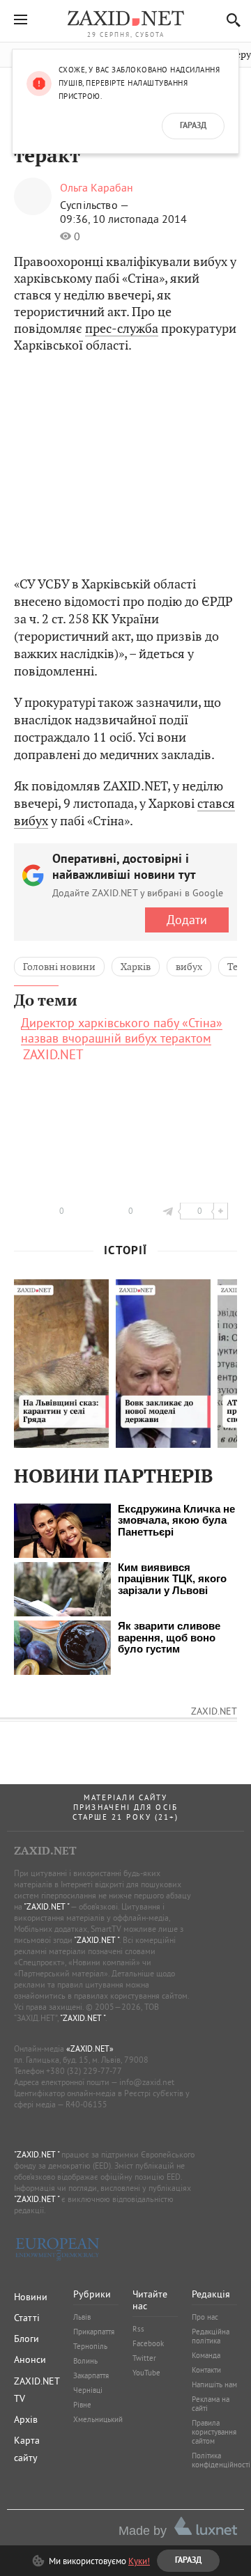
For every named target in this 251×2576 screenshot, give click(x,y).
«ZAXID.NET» (90, 2048)
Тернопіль (90, 2346)
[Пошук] (230, 20)
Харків (136, 967)
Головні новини (59, 967)
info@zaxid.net (147, 2082)
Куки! (139, 2561)
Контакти (206, 2370)
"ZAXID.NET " (46, 1906)
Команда (206, 2355)
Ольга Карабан (97, 187)
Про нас (205, 2317)
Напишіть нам (214, 2384)
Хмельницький (98, 2419)
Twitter (144, 2358)
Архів (26, 2419)
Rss (138, 2329)
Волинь (85, 2361)
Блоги (26, 2339)
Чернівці (88, 2390)
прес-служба (122, 328)
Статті (27, 2318)
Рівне (82, 2405)
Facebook (148, 2343)
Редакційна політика (211, 2336)
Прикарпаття (94, 2332)
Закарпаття (91, 2375)
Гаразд (193, 126)
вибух (189, 967)
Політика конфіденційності (221, 2460)
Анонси (30, 2359)
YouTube (146, 2373)
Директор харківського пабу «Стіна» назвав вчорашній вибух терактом (122, 1031)
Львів (82, 2317)
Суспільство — (94, 205)
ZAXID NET (125, 18)
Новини (31, 2297)
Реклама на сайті (211, 2404)
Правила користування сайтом (214, 2432)
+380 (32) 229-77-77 (84, 2071)
